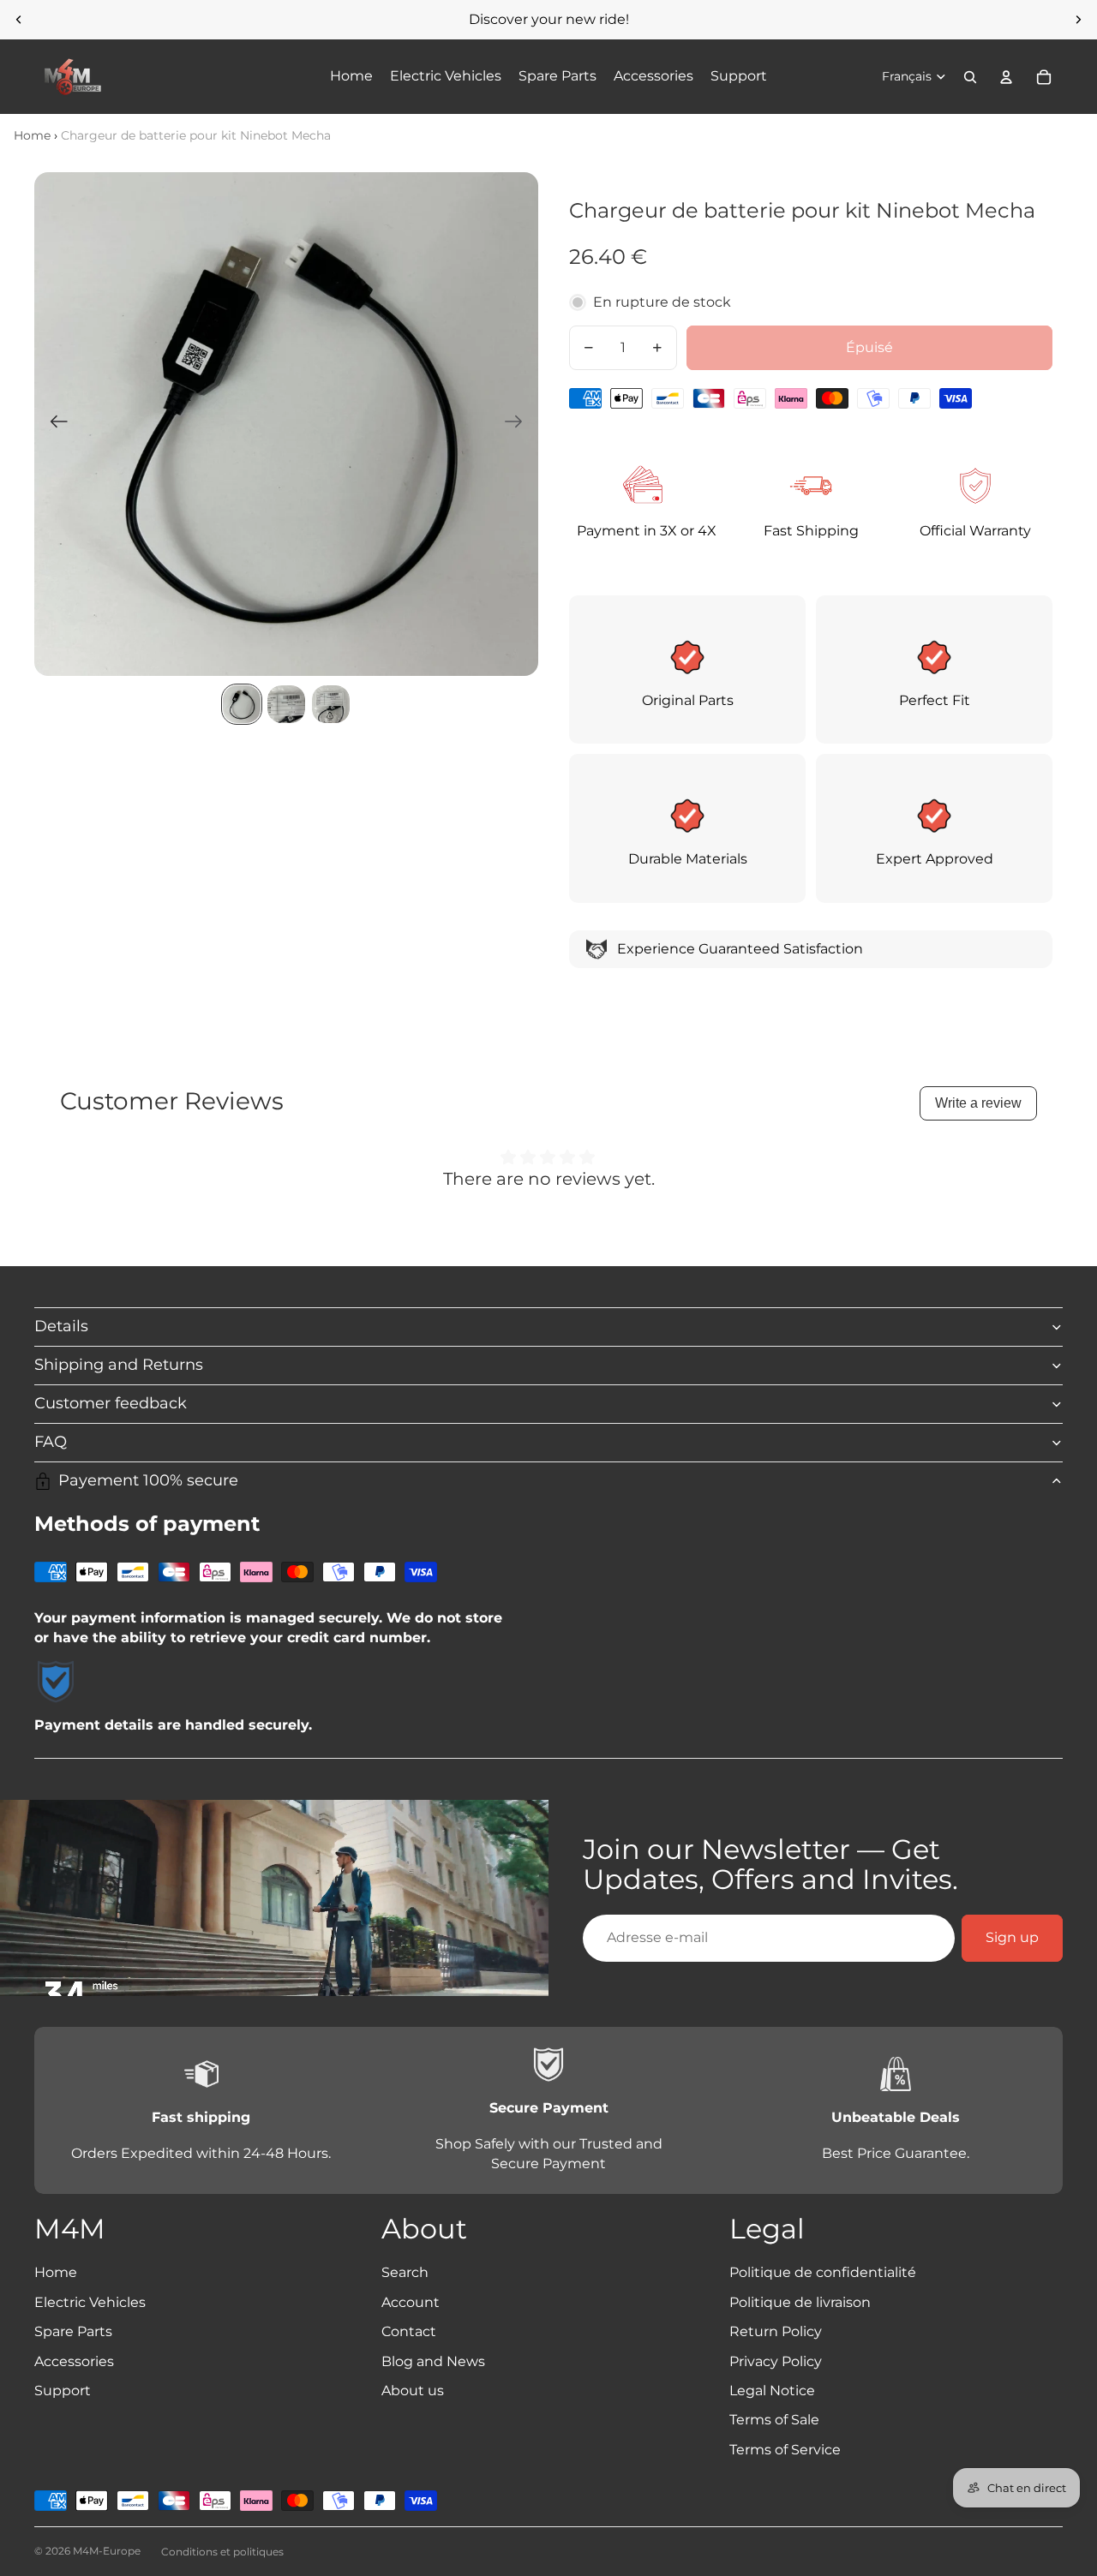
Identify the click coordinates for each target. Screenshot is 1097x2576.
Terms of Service (785, 2450)
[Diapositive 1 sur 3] (242, 704)
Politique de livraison (800, 2302)
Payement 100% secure (148, 1480)
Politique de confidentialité (823, 2272)
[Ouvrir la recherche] (970, 77)
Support (63, 2391)
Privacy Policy (776, 2361)
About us (413, 2391)
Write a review (978, 1103)
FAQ (51, 1442)
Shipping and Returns (119, 1365)
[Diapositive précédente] (19, 20)
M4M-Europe (107, 2551)
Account (411, 2302)
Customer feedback (111, 1403)
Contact (409, 2331)
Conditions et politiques (222, 2552)
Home (32, 135)
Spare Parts (73, 2331)
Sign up (1012, 1937)
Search (405, 2272)
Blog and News (433, 2361)
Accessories (74, 2361)
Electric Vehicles (90, 2302)
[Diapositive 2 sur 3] (286, 704)
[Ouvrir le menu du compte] (1006, 77)
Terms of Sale (774, 2420)
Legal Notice (772, 2391)
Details (61, 1326)
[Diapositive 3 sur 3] (331, 704)
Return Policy (776, 2331)
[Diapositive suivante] (1078, 20)
